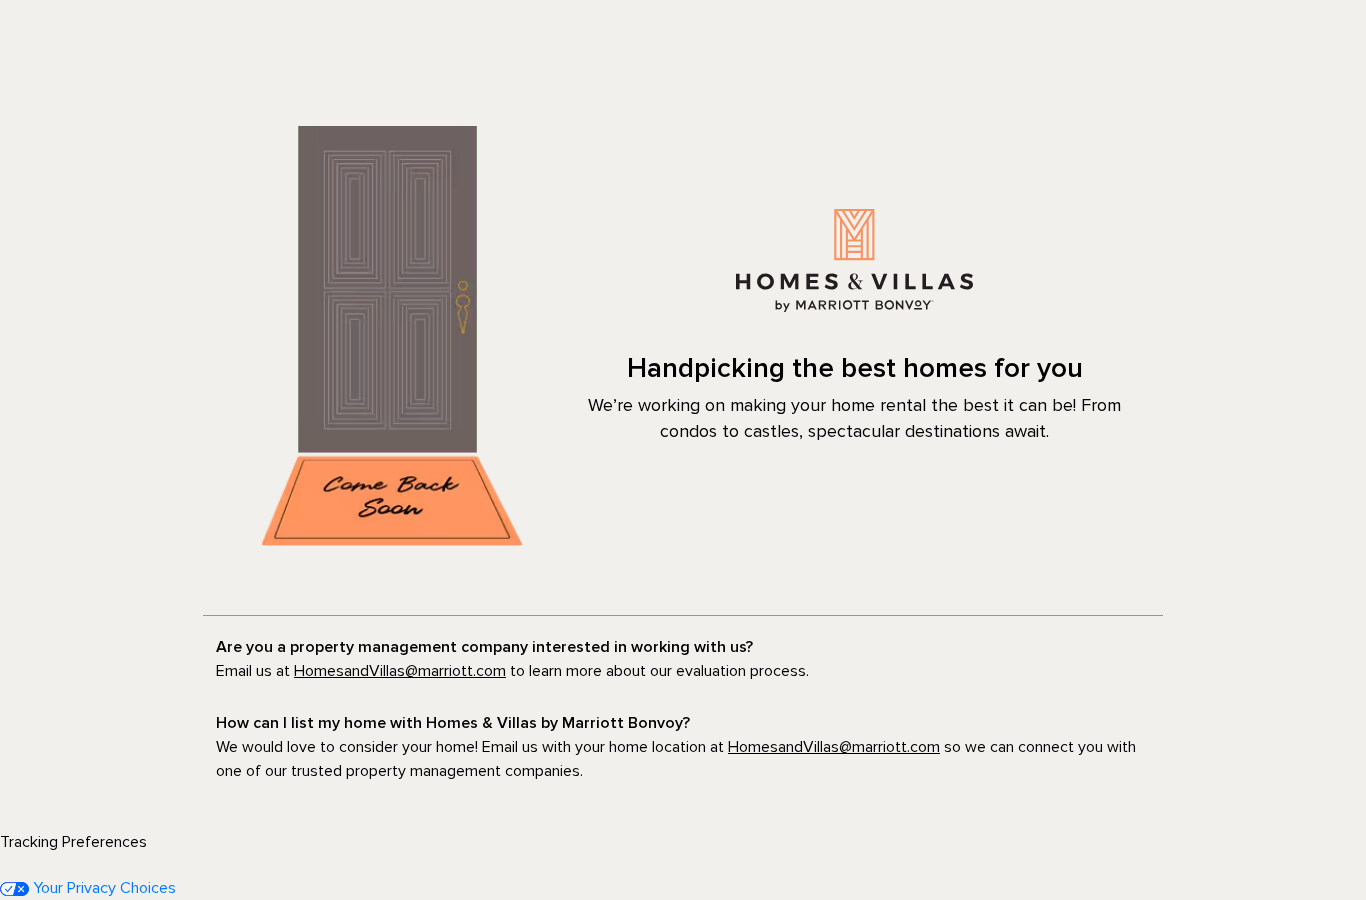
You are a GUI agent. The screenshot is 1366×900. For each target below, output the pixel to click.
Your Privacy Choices (102, 888)
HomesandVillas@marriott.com (400, 671)
